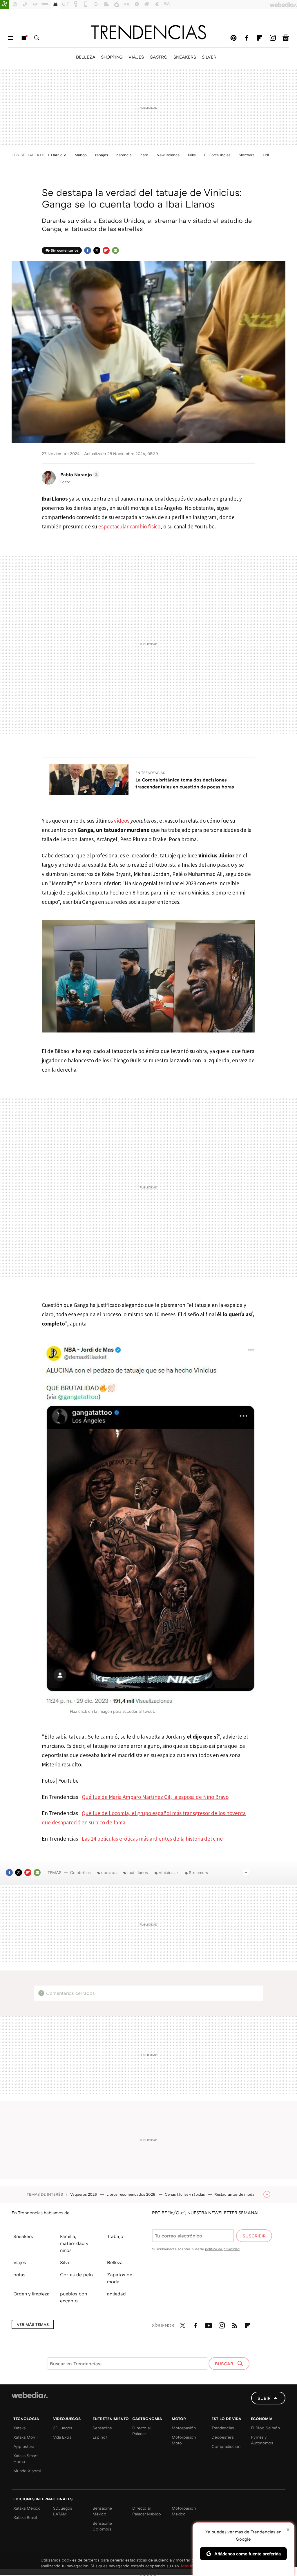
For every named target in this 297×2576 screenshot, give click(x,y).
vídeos (122, 821)
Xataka (19, 2428)
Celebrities (80, 1872)
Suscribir (254, 2236)
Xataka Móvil (26, 2437)
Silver (66, 2262)
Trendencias (223, 2428)
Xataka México (27, 2508)
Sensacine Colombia (102, 2526)
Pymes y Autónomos (262, 2440)
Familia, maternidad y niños (74, 2243)
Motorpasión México (184, 2511)
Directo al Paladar (142, 2431)
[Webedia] (30, 2395)
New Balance (168, 155)
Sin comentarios (65, 250)
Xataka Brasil (25, 2517)
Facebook (247, 38)
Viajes (20, 2262)
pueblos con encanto (74, 2297)
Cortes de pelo (76, 2275)
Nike (192, 155)
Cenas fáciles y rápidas (185, 2194)
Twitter (97, 250)
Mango (81, 155)
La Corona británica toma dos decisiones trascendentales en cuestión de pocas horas (185, 783)
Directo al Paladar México (147, 2511)
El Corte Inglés (217, 155)
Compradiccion (226, 2446)
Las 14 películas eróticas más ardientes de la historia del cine (152, 1839)
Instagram (273, 38)
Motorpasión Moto (184, 2440)
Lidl (266, 155)
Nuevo (24, 38)
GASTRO (159, 57)
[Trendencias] (148, 32)
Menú (11, 38)
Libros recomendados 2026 (131, 2194)
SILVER (209, 57)
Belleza (115, 2262)
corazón (109, 1872)
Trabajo (115, 2236)
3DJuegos (63, 2428)
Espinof (100, 2437)
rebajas (102, 155)
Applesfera (24, 2446)
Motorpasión (184, 2428)
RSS (235, 2324)
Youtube (209, 2324)
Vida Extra (62, 2437)
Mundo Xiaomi (27, 2471)
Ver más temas (33, 2324)
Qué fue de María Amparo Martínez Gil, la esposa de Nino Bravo (155, 1797)
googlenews (286, 38)
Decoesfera (222, 2437)
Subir (264, 2398)
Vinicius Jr (168, 1872)
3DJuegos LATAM (63, 2511)
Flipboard (260, 38)
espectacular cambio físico (129, 526)
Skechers (247, 155)
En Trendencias (150, 773)
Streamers (198, 1872)
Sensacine (102, 2428)
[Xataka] (5, 5)
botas (19, 2275)
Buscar (37, 38)
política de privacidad (222, 2249)
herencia (124, 155)
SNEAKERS (185, 57)
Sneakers (23, 2236)
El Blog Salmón (265, 2428)
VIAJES (136, 57)
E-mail (115, 250)
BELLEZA (86, 57)
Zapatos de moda (120, 2278)
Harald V (59, 155)
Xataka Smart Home (26, 2458)
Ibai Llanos (138, 1872)
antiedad (116, 2294)
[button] (79, 475)
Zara (144, 155)
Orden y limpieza (31, 2294)
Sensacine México (102, 2511)
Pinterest (233, 38)
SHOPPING (112, 57)
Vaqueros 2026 (84, 2194)
